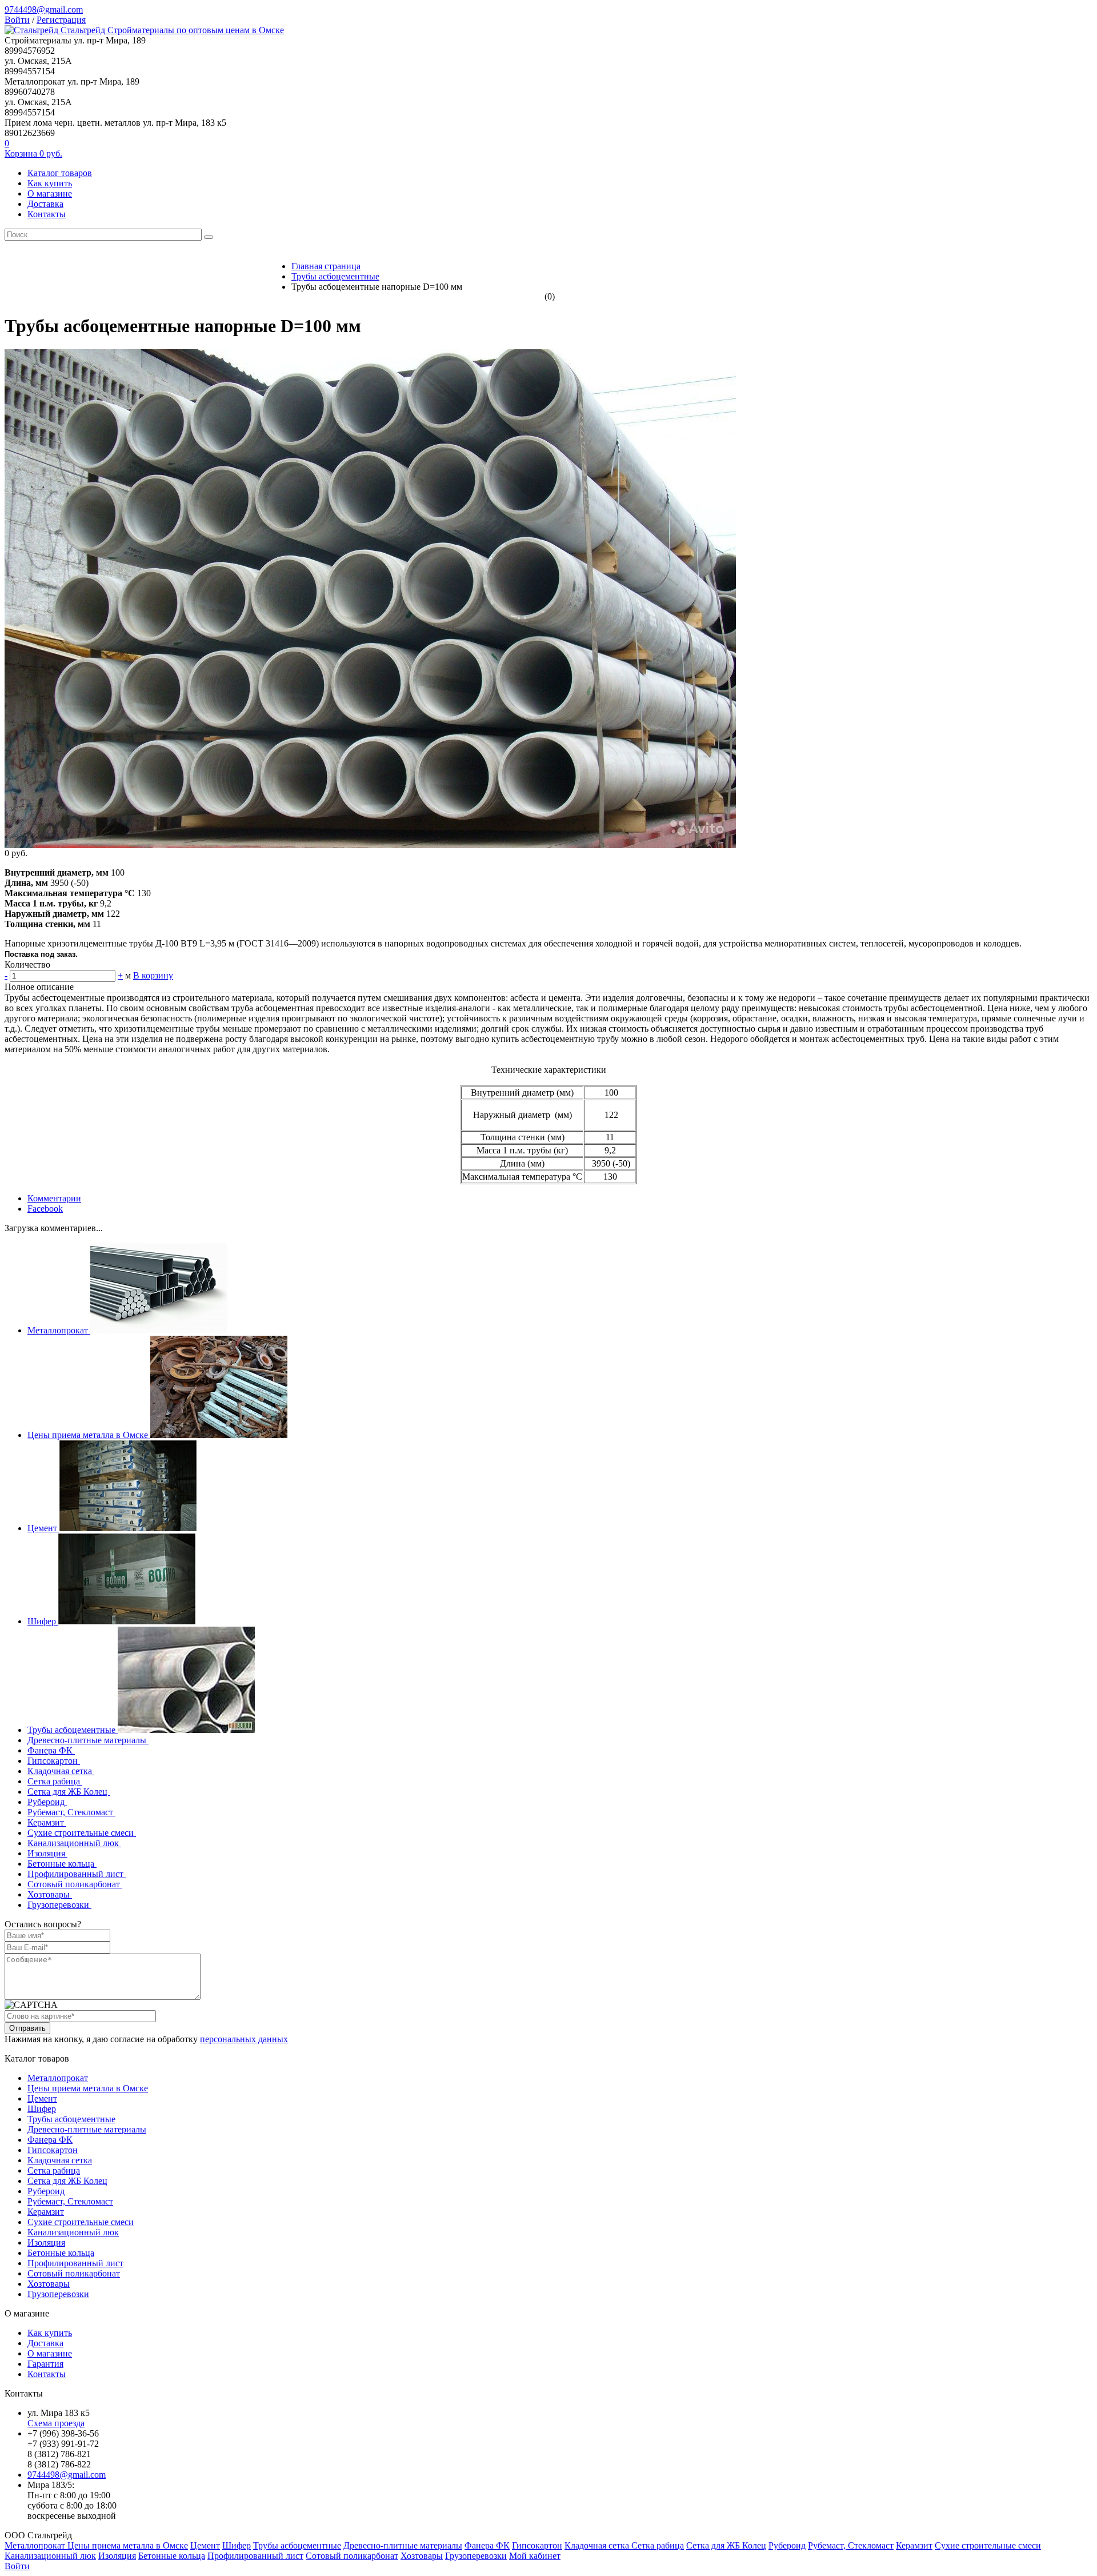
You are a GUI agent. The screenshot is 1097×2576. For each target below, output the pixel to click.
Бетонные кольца (62, 1864)
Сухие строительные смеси (82, 1833)
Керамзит (47, 1822)
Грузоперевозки (59, 1905)
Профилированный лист (77, 1874)
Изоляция (47, 1853)
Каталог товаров (60, 173)
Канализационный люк (74, 1843)
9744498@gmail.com (44, 9)
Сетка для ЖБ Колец (69, 1792)
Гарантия (45, 2364)
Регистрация (61, 20)
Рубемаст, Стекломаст (71, 1812)
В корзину (153, 975)
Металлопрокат (59, 1330)
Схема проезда (56, 2423)
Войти (17, 20)
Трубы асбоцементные (73, 1730)
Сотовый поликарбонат (75, 1884)
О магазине (50, 193)
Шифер (43, 1621)
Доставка (45, 204)
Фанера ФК (51, 1750)
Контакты (47, 214)
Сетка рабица (55, 1781)
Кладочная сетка (61, 1771)
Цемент (43, 1528)
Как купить (50, 183)
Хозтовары (50, 1894)
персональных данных (244, 2039)
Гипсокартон (54, 1761)
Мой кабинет (535, 2556)
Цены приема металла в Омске (89, 1435)
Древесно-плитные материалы (88, 1740)
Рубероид (47, 1802)
